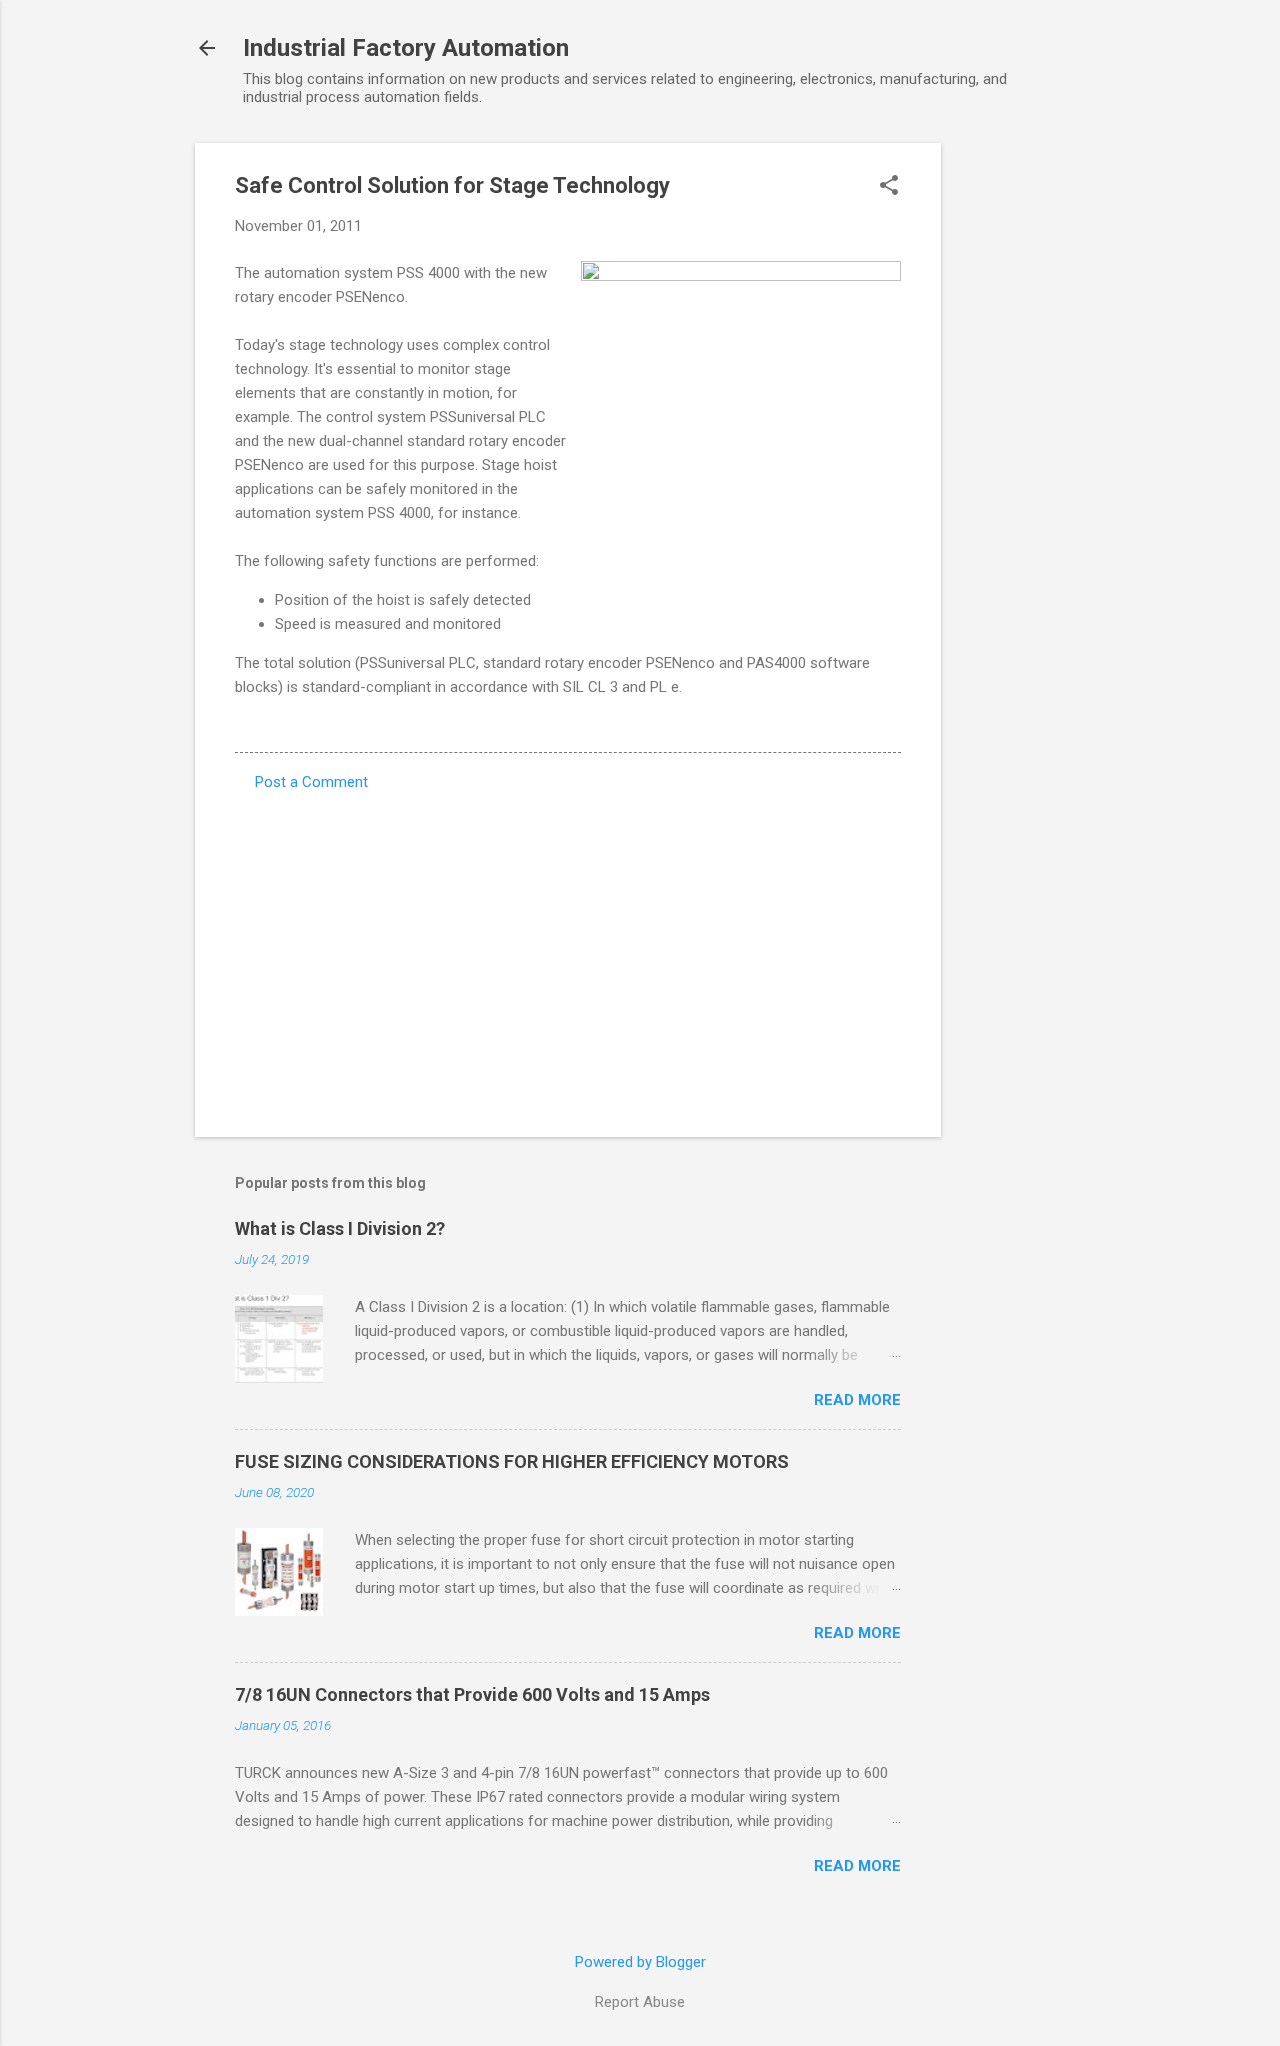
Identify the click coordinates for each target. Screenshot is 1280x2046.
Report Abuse (640, 2002)
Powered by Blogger (640, 1962)
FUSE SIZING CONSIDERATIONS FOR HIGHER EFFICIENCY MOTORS (512, 1461)
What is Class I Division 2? (340, 1228)
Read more (857, 1400)
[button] (889, 187)
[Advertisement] (1021, 443)
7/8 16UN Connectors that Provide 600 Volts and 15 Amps (472, 1694)
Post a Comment (311, 782)
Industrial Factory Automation (406, 48)
